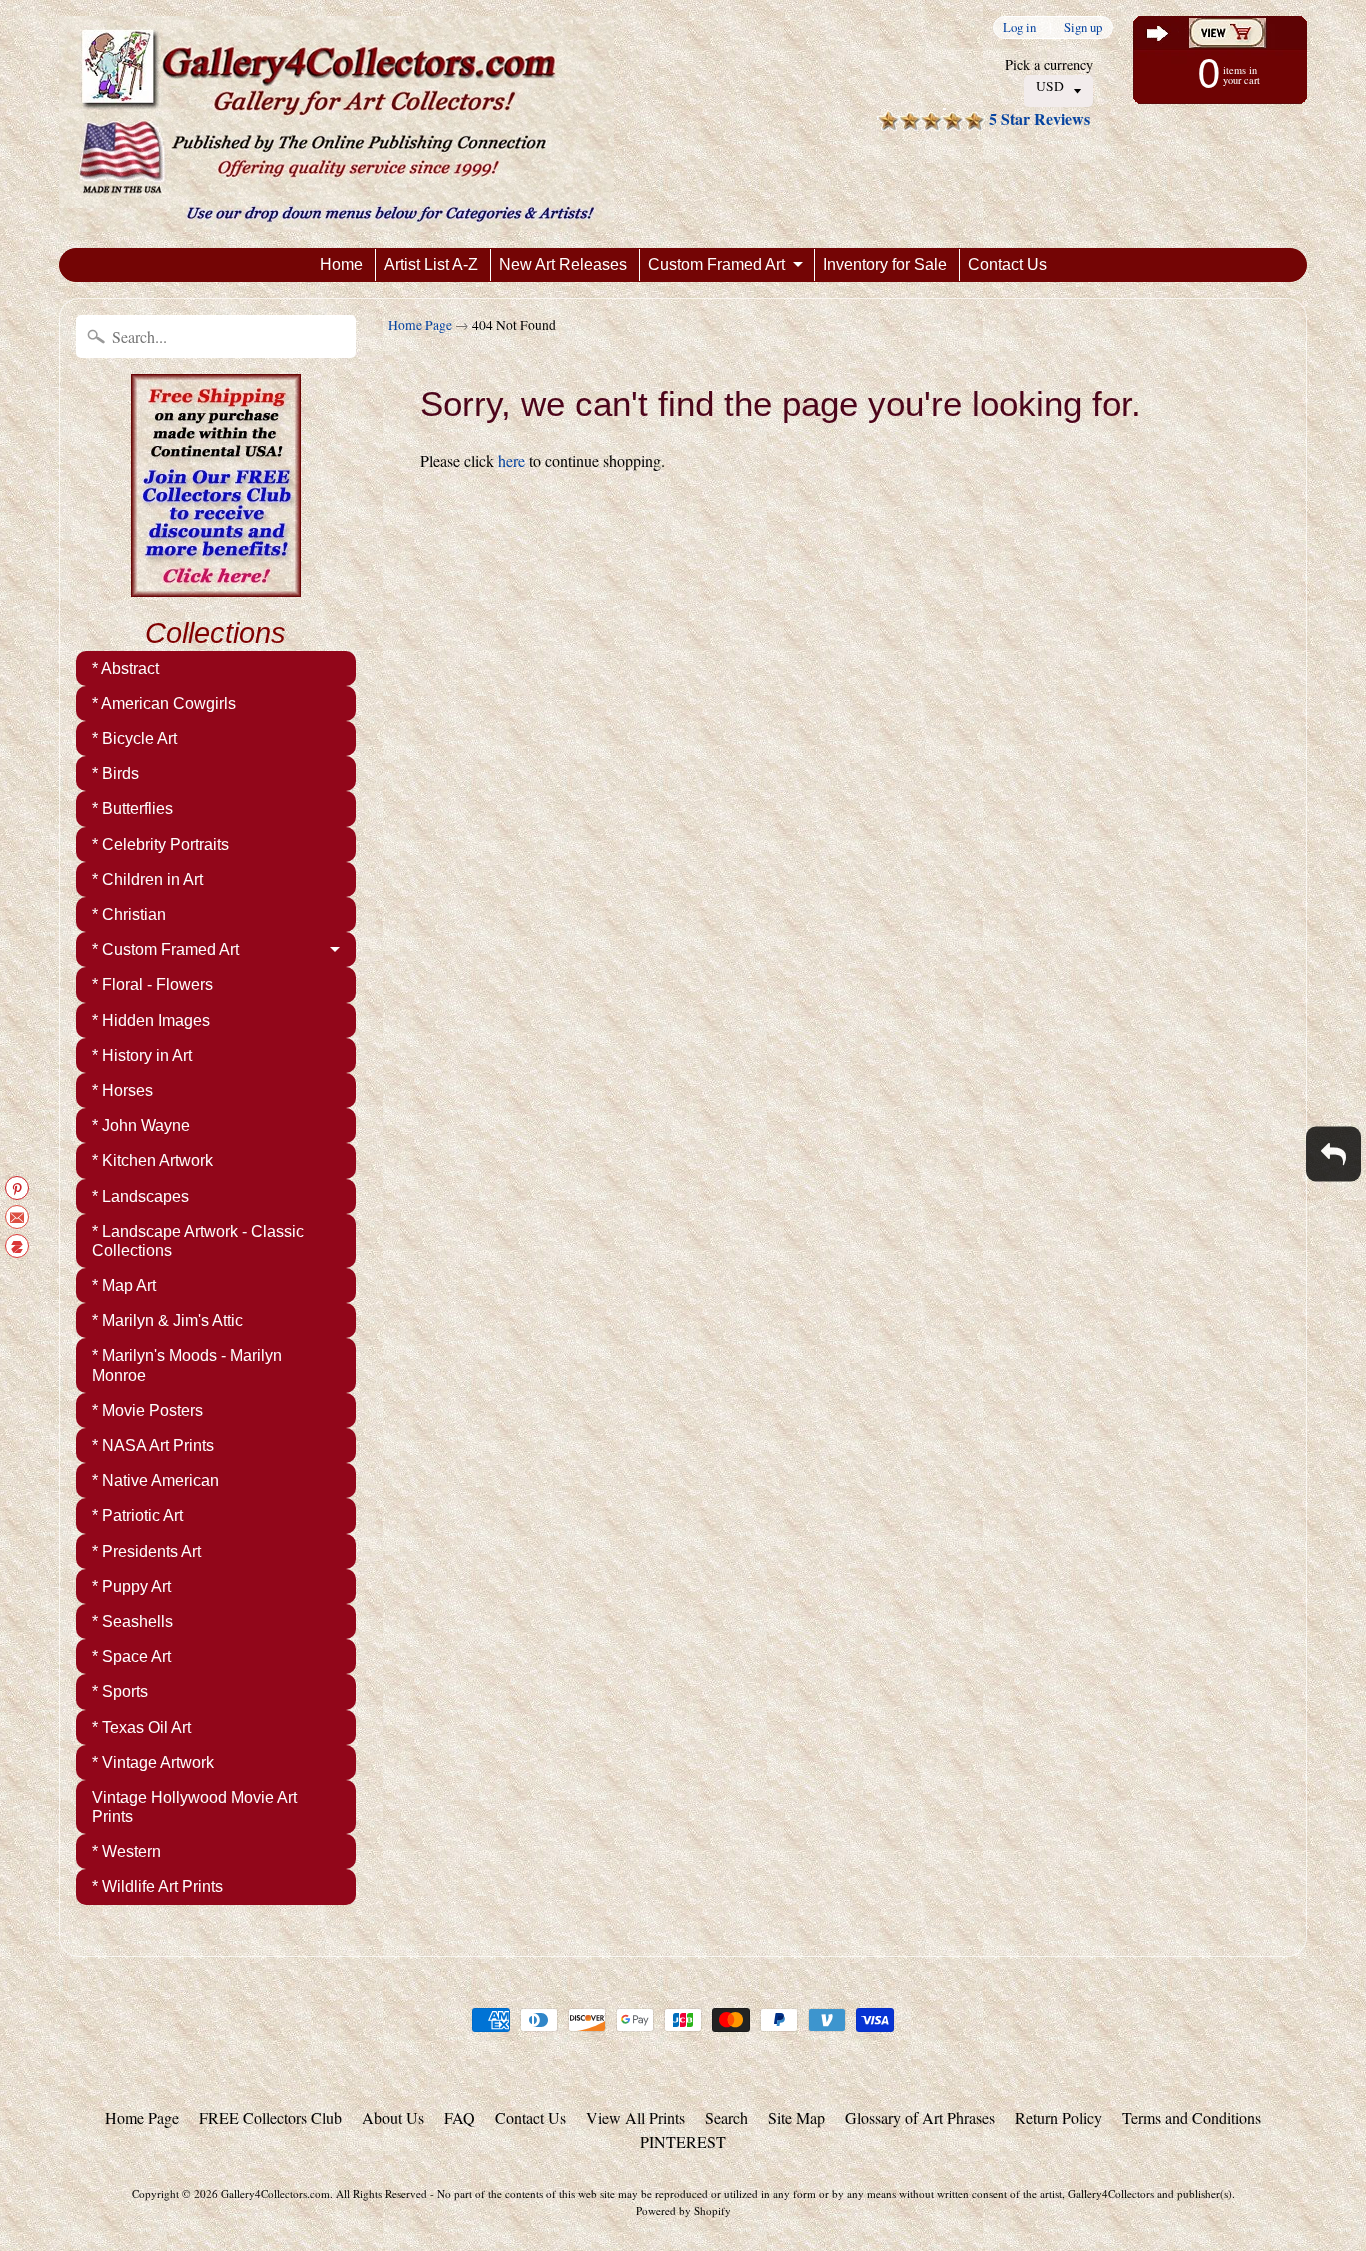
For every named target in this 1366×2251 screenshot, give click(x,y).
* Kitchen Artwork (152, 1160)
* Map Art (124, 1285)
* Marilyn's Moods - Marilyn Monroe (187, 1365)
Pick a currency (1049, 64)
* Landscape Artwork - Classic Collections (198, 1241)
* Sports (120, 1691)
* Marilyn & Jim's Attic (167, 1320)
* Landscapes (140, 1196)
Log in (1019, 27)
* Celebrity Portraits (160, 844)
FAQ (459, 2117)
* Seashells (132, 1621)
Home (341, 264)
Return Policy (1058, 2117)
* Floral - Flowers (152, 984)
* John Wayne (141, 1125)
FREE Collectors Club (270, 2117)
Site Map (796, 2117)
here (511, 460)
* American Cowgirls (164, 703)
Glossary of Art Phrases (920, 2117)
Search (726, 2117)
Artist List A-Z (431, 264)
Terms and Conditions (1191, 2117)
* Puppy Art (131, 1586)
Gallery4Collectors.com (275, 2193)
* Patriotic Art (137, 1515)
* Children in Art (147, 879)
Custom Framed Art (716, 264)
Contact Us (1007, 264)
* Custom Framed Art (165, 949)
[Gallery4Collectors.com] (336, 124)
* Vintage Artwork (153, 1762)
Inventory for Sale (885, 264)
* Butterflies (132, 808)
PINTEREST (683, 2141)
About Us (393, 2117)
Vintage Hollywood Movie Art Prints (194, 1807)
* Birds (115, 773)
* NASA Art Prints (153, 1445)
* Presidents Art (146, 1551)
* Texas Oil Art (141, 1727)
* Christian (129, 914)
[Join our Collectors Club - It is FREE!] (216, 586)
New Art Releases (563, 264)
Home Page (420, 325)
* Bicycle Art (134, 738)
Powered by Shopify (683, 2210)
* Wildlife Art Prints (157, 1886)
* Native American (155, 1480)
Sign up (1083, 27)
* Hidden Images (151, 1020)
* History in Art (142, 1055)
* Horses (122, 1090)
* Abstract (125, 668)
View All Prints (635, 2117)
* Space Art (131, 1656)
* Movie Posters (147, 1410)
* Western (126, 1851)
